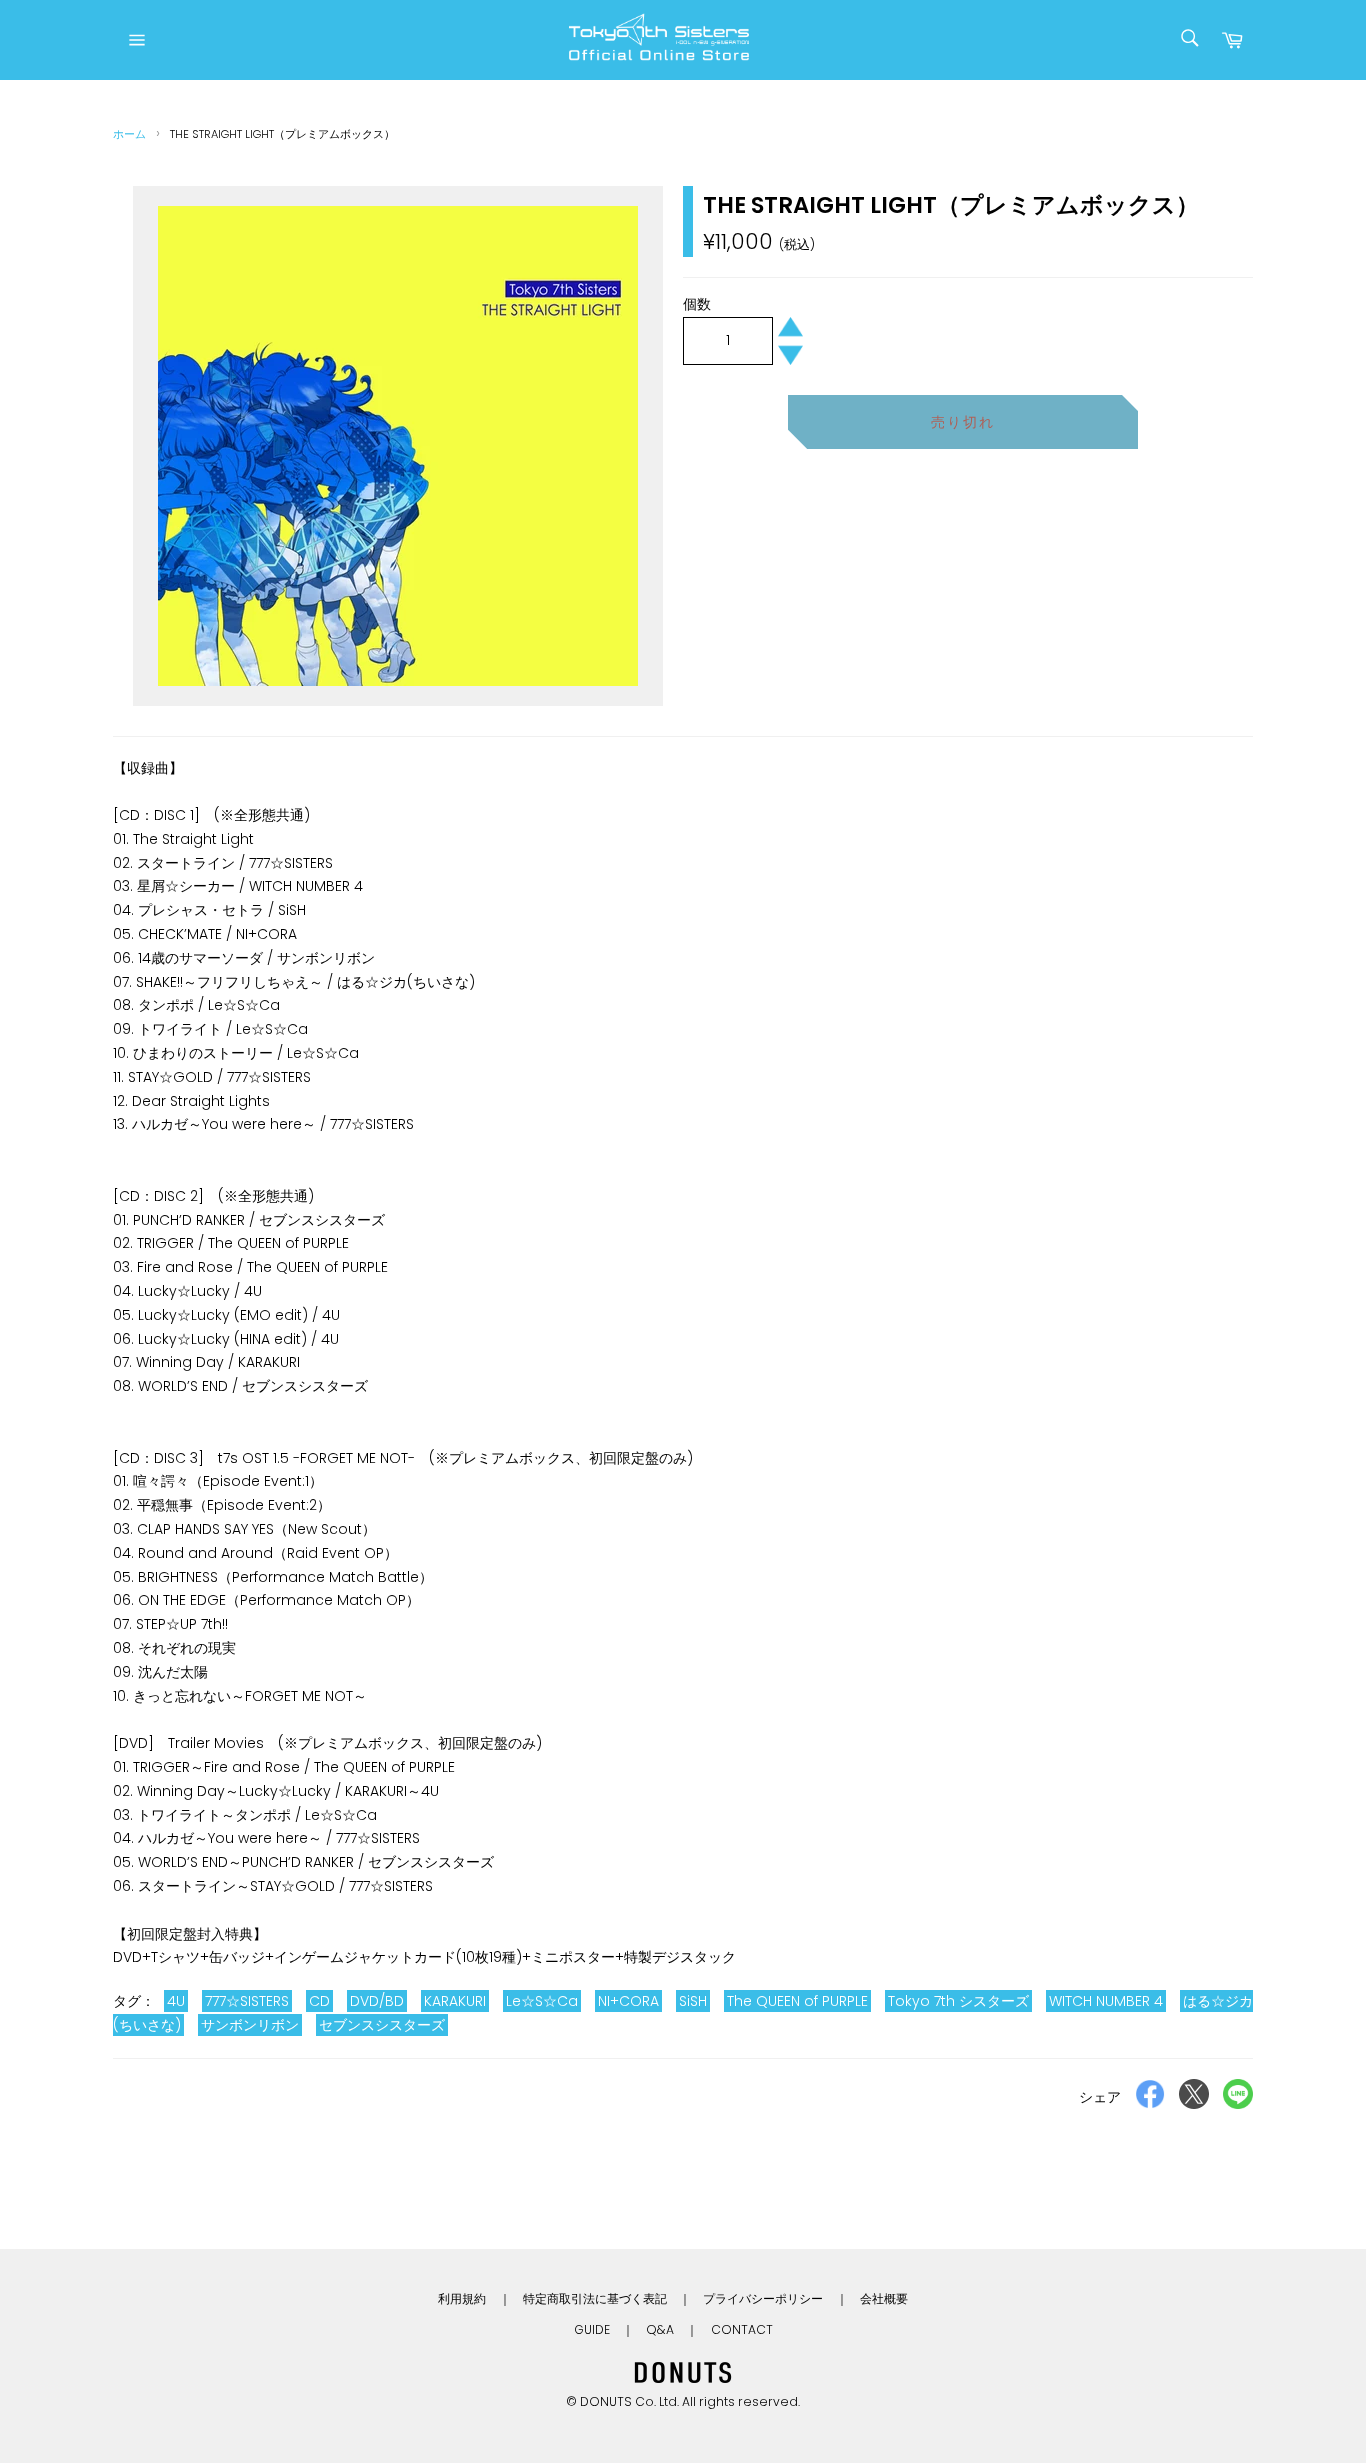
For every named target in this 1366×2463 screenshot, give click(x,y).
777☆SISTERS (247, 2001)
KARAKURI (455, 2001)
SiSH (693, 2001)
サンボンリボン (250, 2025)
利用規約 (462, 2298)
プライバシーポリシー (763, 2298)
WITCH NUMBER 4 (1106, 2001)
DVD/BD (377, 2001)
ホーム (129, 134)
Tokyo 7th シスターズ (958, 2001)
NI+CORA (628, 2001)
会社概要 (884, 2298)
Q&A (660, 2329)
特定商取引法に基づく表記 (595, 2298)
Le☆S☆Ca (542, 2001)
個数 (697, 304)
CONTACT (742, 2329)
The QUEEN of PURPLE (797, 2001)
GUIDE (592, 2329)
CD (319, 2001)
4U (176, 2001)
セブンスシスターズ (382, 2025)
